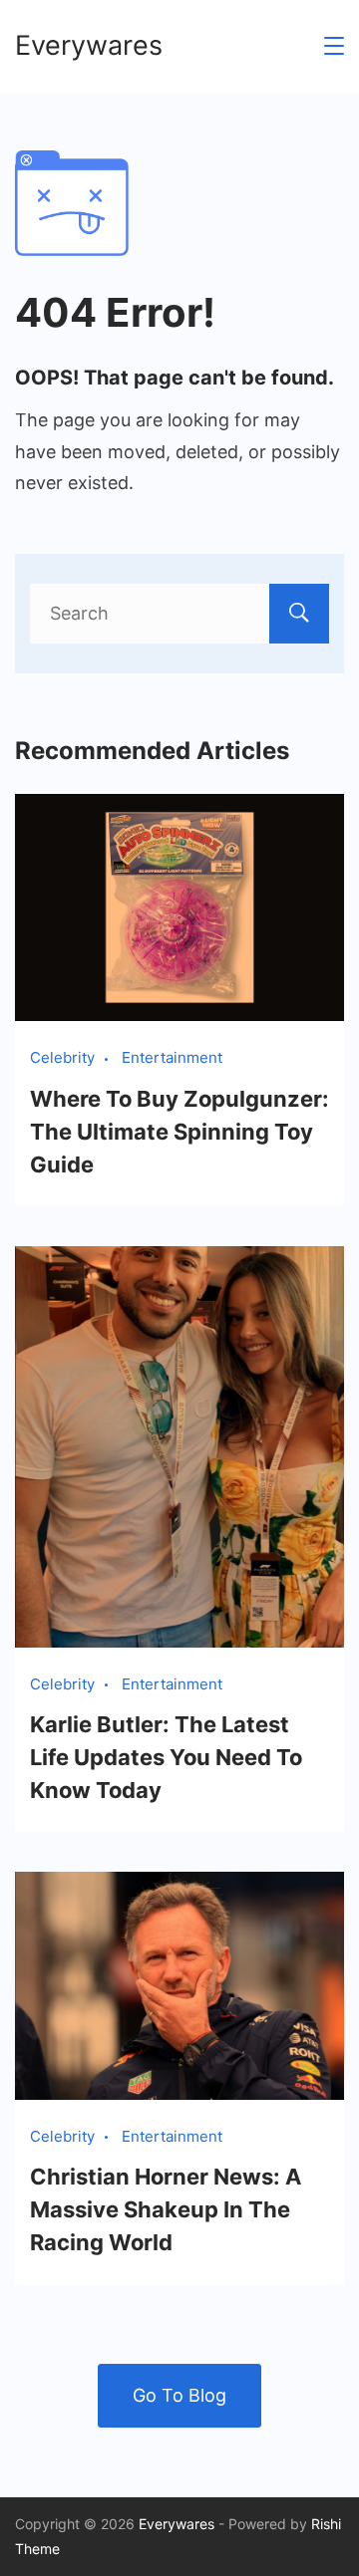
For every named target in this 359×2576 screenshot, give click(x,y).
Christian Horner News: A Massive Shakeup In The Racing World (166, 2209)
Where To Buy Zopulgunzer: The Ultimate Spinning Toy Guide (179, 1132)
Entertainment (172, 1057)
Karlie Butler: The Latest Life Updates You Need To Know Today (166, 1757)
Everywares (89, 45)
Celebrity (62, 1057)
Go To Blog (179, 2395)
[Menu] (334, 46)
